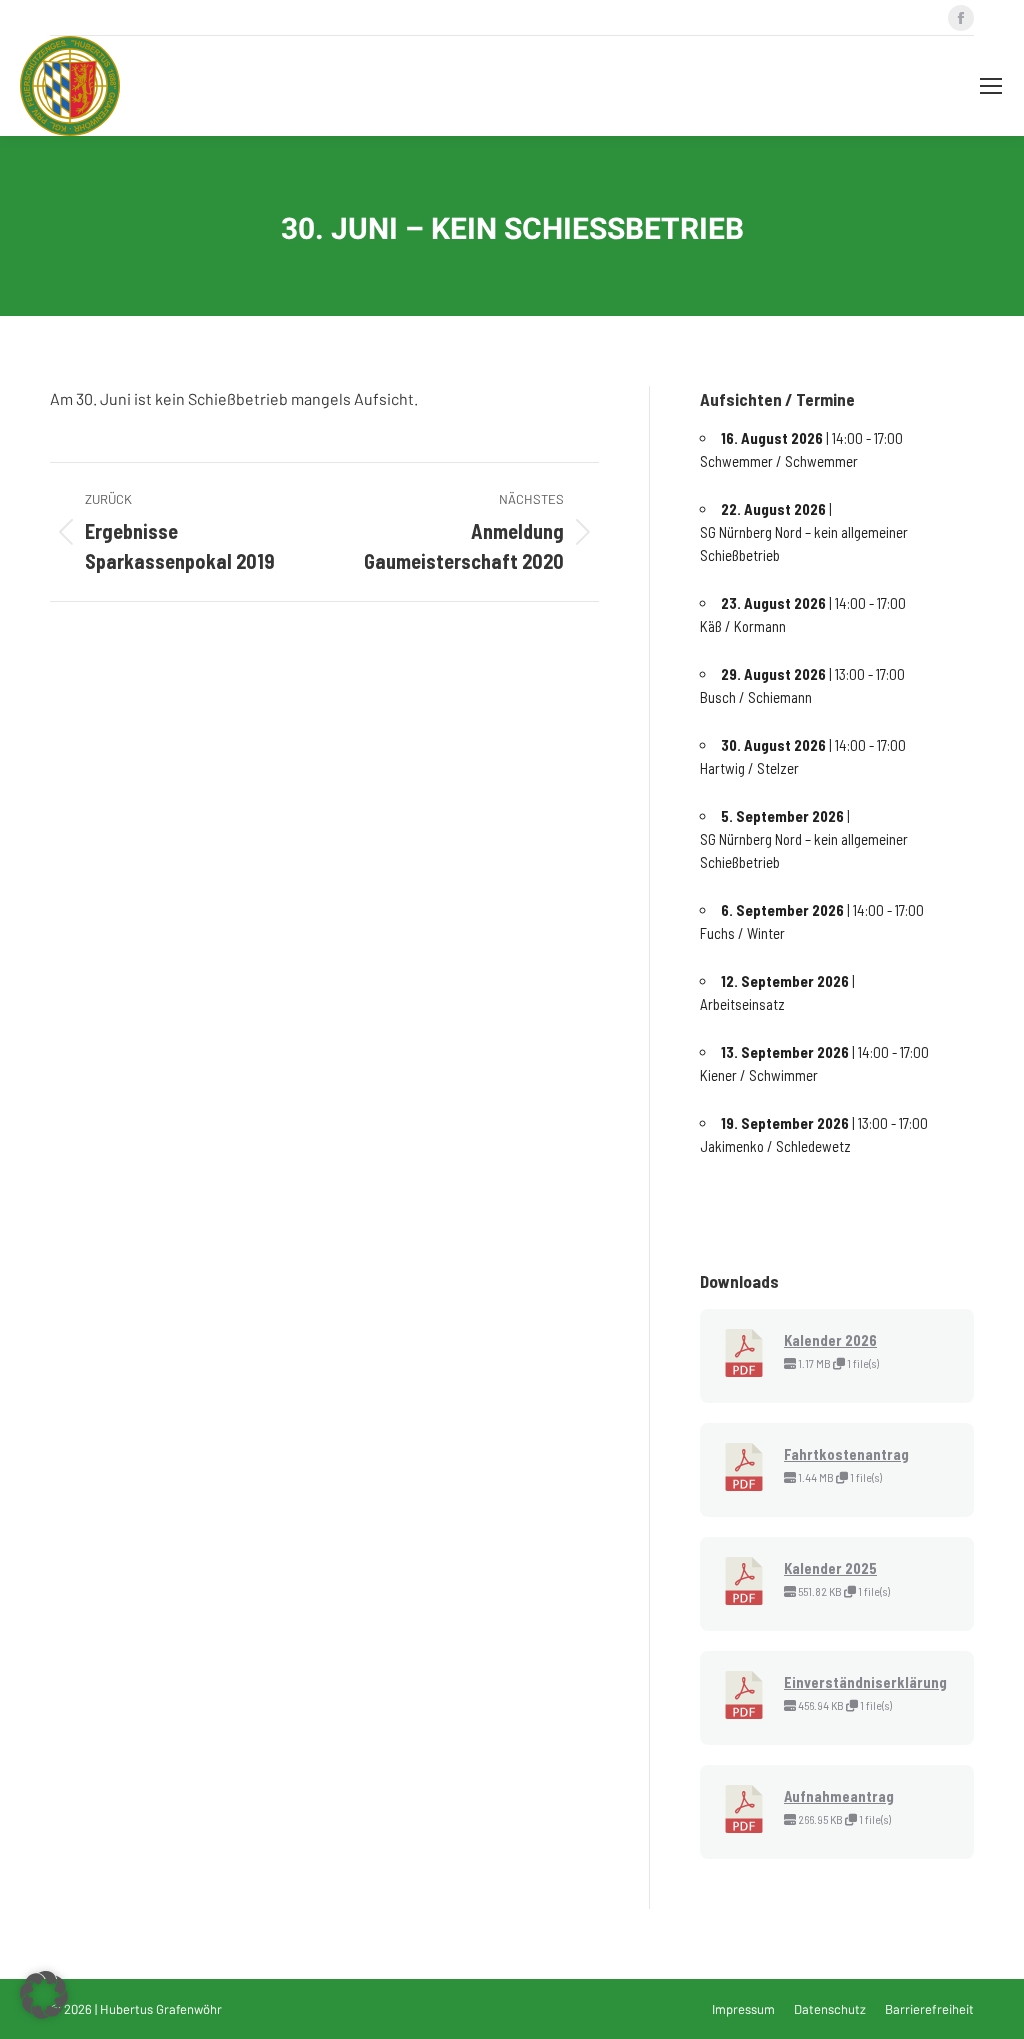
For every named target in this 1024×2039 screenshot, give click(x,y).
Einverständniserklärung (865, 1682)
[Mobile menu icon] (991, 86)
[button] (44, 1995)
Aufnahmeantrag (839, 1796)
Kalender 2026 (830, 1340)
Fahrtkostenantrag (846, 1454)
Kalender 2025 (830, 1568)
